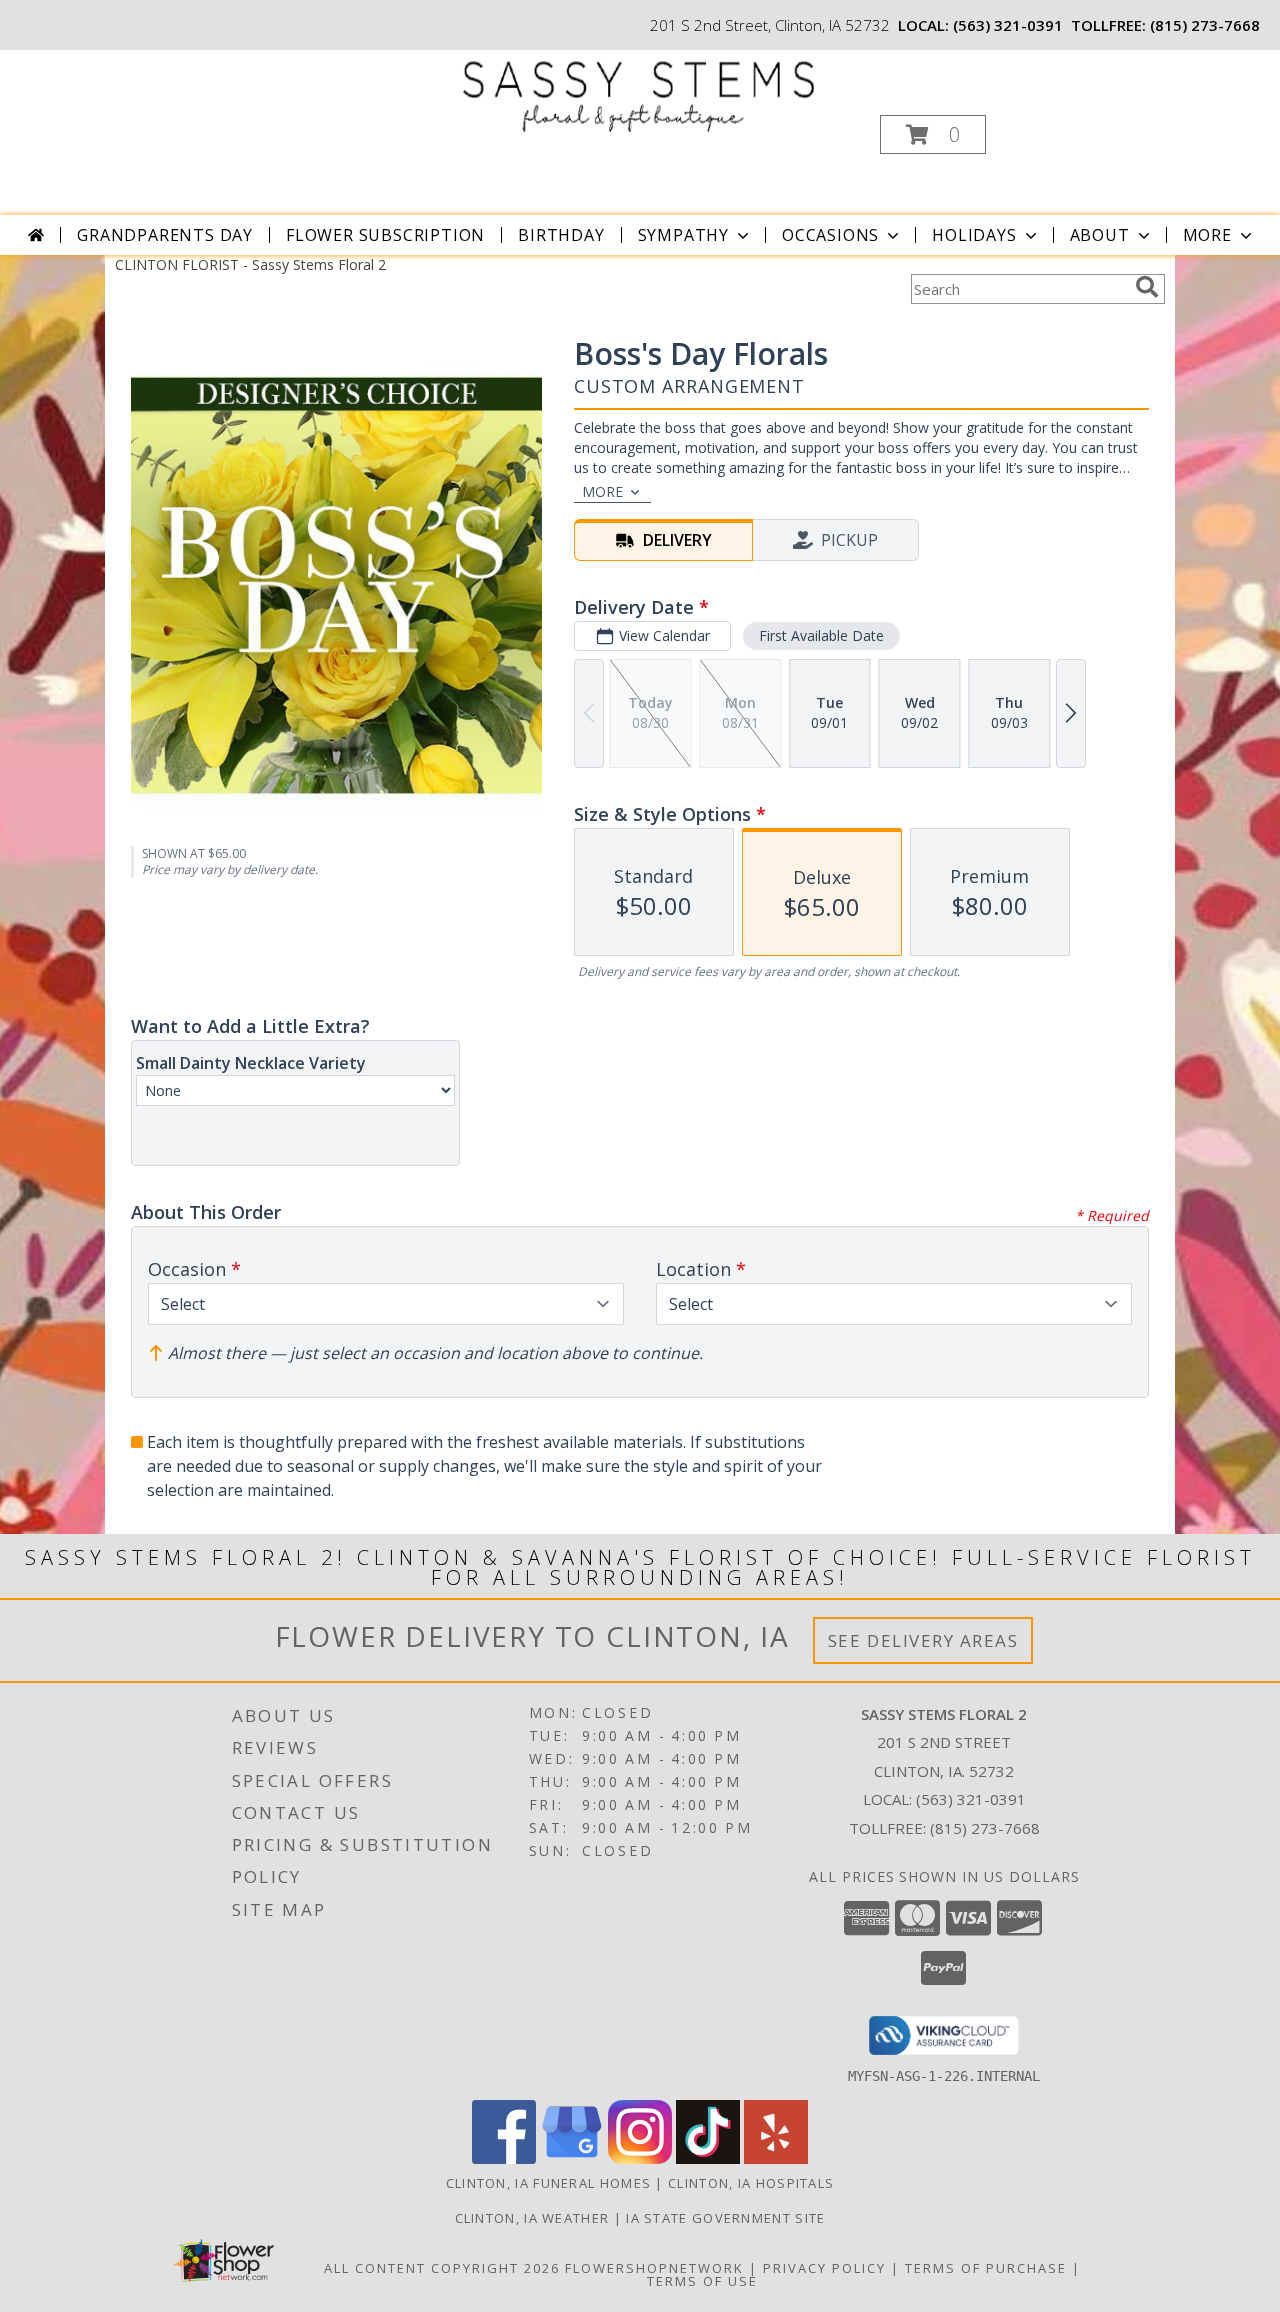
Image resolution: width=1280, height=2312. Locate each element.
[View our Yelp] (776, 2158)
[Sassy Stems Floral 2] (638, 91)
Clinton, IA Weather (532, 2218)
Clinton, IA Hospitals (751, 2183)
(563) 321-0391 (1008, 25)
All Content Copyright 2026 (442, 2268)
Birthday (561, 235)
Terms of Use (702, 2281)
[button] (933, 134)
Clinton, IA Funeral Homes (549, 2183)
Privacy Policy (824, 2268)
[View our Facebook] (504, 2158)
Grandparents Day (165, 235)
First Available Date (821, 635)
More (1207, 235)
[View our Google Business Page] (572, 2158)
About (1100, 235)
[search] (1147, 287)
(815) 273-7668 (1205, 25)
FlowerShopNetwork (654, 2268)
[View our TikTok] (708, 2158)
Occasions (830, 235)
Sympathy (683, 235)
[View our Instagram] (640, 2158)
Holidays (974, 235)
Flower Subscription (385, 235)
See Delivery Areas (923, 1640)
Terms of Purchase (986, 2268)
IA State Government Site (725, 2218)
